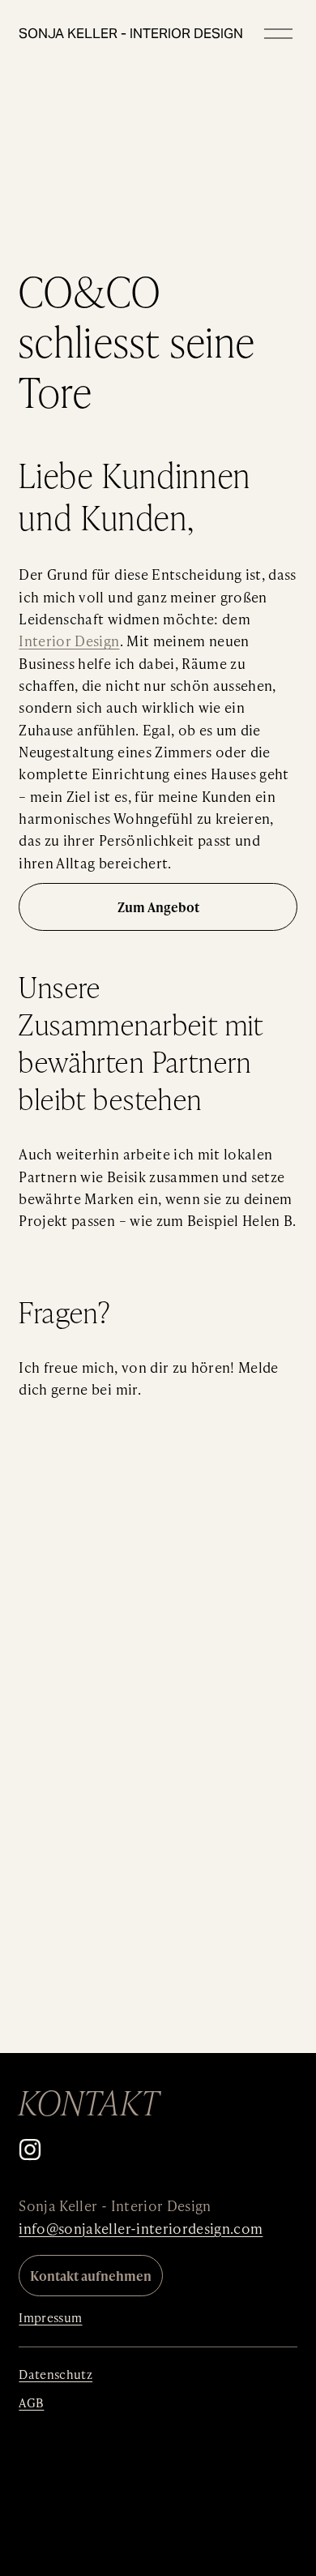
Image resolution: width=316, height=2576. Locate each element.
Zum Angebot (158, 907)
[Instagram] (30, 2150)
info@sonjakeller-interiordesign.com (141, 2228)
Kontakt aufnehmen (91, 2276)
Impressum (50, 2317)
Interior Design (69, 641)
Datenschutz (56, 2374)
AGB (31, 2402)
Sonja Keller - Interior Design (131, 33)
